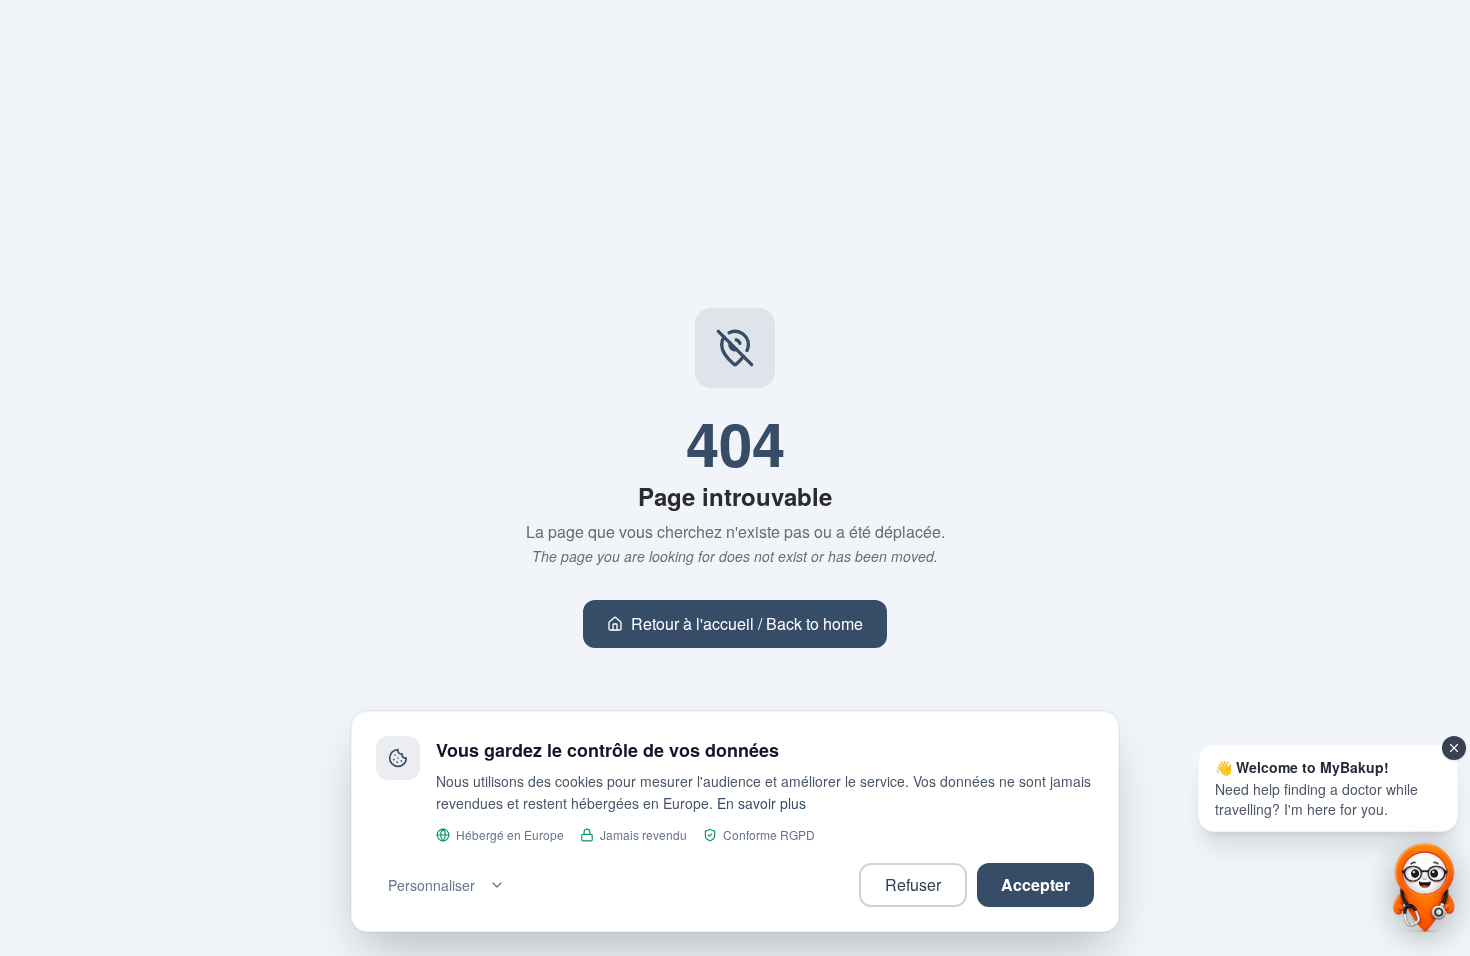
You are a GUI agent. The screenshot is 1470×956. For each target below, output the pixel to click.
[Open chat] (1421, 888)
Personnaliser (431, 885)
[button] (1328, 788)
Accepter (1035, 884)
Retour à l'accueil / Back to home (747, 623)
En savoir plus (761, 803)
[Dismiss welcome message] (1454, 748)
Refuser (913, 884)
